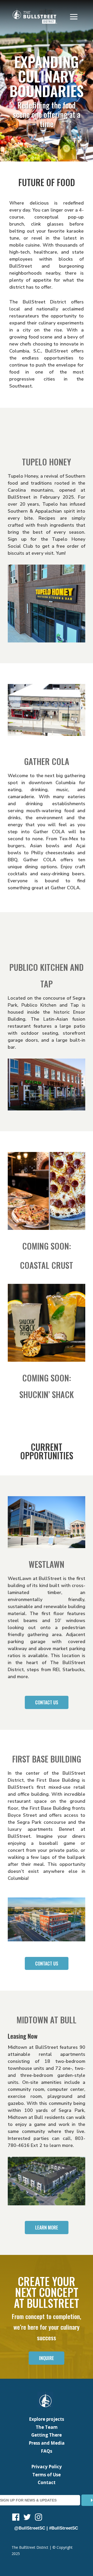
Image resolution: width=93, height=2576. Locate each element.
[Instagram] (38, 2518)
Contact (47, 2482)
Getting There (47, 2435)
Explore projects (47, 2419)
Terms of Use (47, 2475)
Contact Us (47, 1702)
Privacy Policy (47, 2467)
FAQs (47, 2451)
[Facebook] (16, 2518)
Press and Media (47, 2443)
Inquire (47, 2358)
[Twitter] (27, 2518)
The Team (47, 2427)
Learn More (47, 2227)
